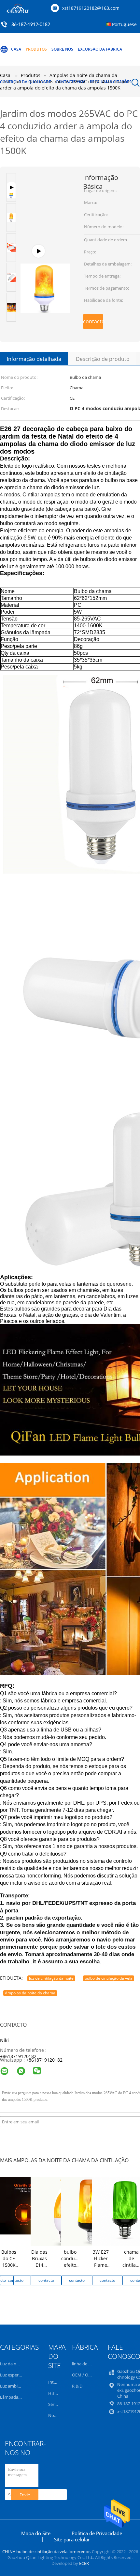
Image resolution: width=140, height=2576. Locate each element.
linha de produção (90, 2364)
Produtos (36, 49)
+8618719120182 (18, 2056)
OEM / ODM (84, 2375)
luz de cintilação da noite (51, 1978)
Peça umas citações (111, 82)
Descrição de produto (103, 359)
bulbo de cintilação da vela (109, 1978)
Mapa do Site (36, 2533)
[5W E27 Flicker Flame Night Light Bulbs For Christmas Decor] (45, 255)
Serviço (55, 2404)
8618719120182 (46, 2060)
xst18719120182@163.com (91, 8)
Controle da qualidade (26, 82)
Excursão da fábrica (100, 49)
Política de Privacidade (97, 2533)
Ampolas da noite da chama (30, 1993)
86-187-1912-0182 (31, 25)
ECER (84, 2563)
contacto (93, 321)
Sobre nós (62, 49)
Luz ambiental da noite (22, 2386)
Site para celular (72, 2539)
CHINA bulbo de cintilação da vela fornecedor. (47, 2552)
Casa (16, 49)
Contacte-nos (70, 82)
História (56, 2393)
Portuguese (124, 24)
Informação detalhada (34, 359)
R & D (77, 2386)
